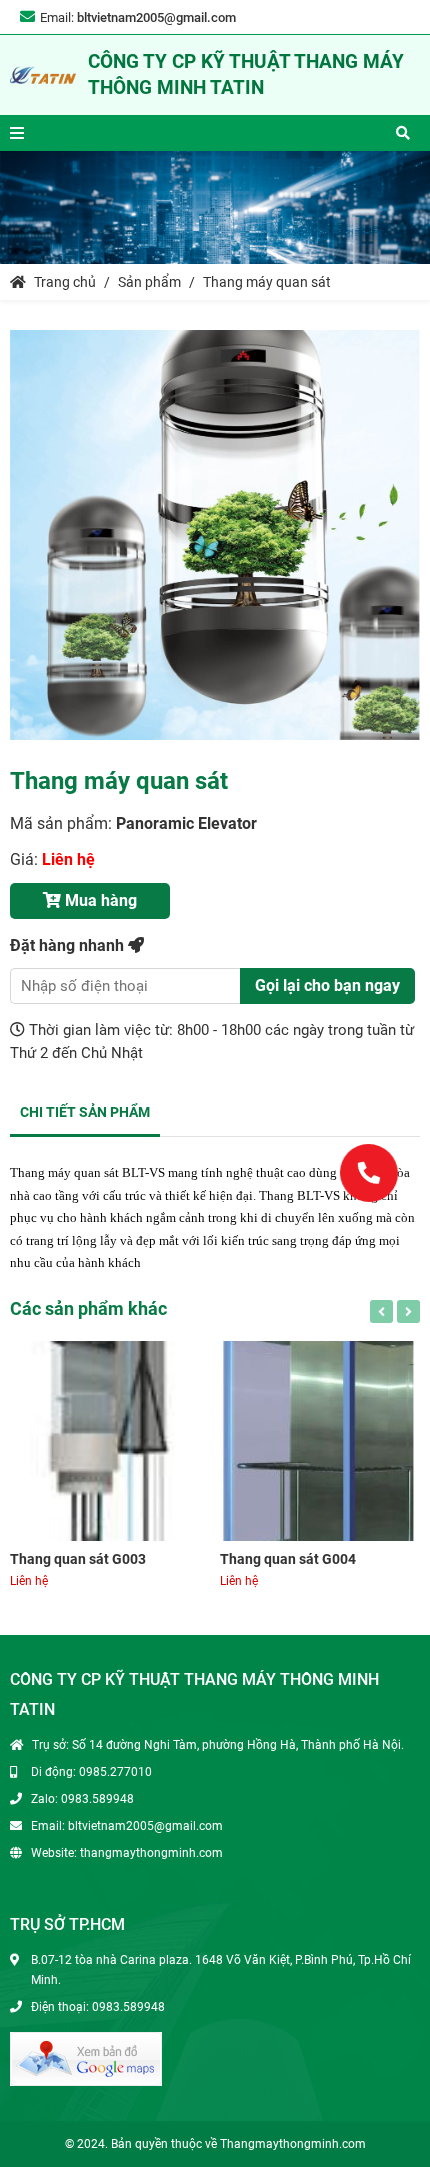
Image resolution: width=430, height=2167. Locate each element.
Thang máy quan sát (267, 282)
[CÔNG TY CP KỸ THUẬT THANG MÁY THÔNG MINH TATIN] (43, 75)
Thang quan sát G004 (288, 1559)
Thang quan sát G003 (78, 1559)
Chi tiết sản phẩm (85, 1112)
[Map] (86, 2058)
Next (408, 1311)
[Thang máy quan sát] (215, 535)
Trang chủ (63, 282)
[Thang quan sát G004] (320, 1441)
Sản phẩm (149, 282)
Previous (381, 1311)
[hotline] (368, 1172)
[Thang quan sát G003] (110, 1441)
